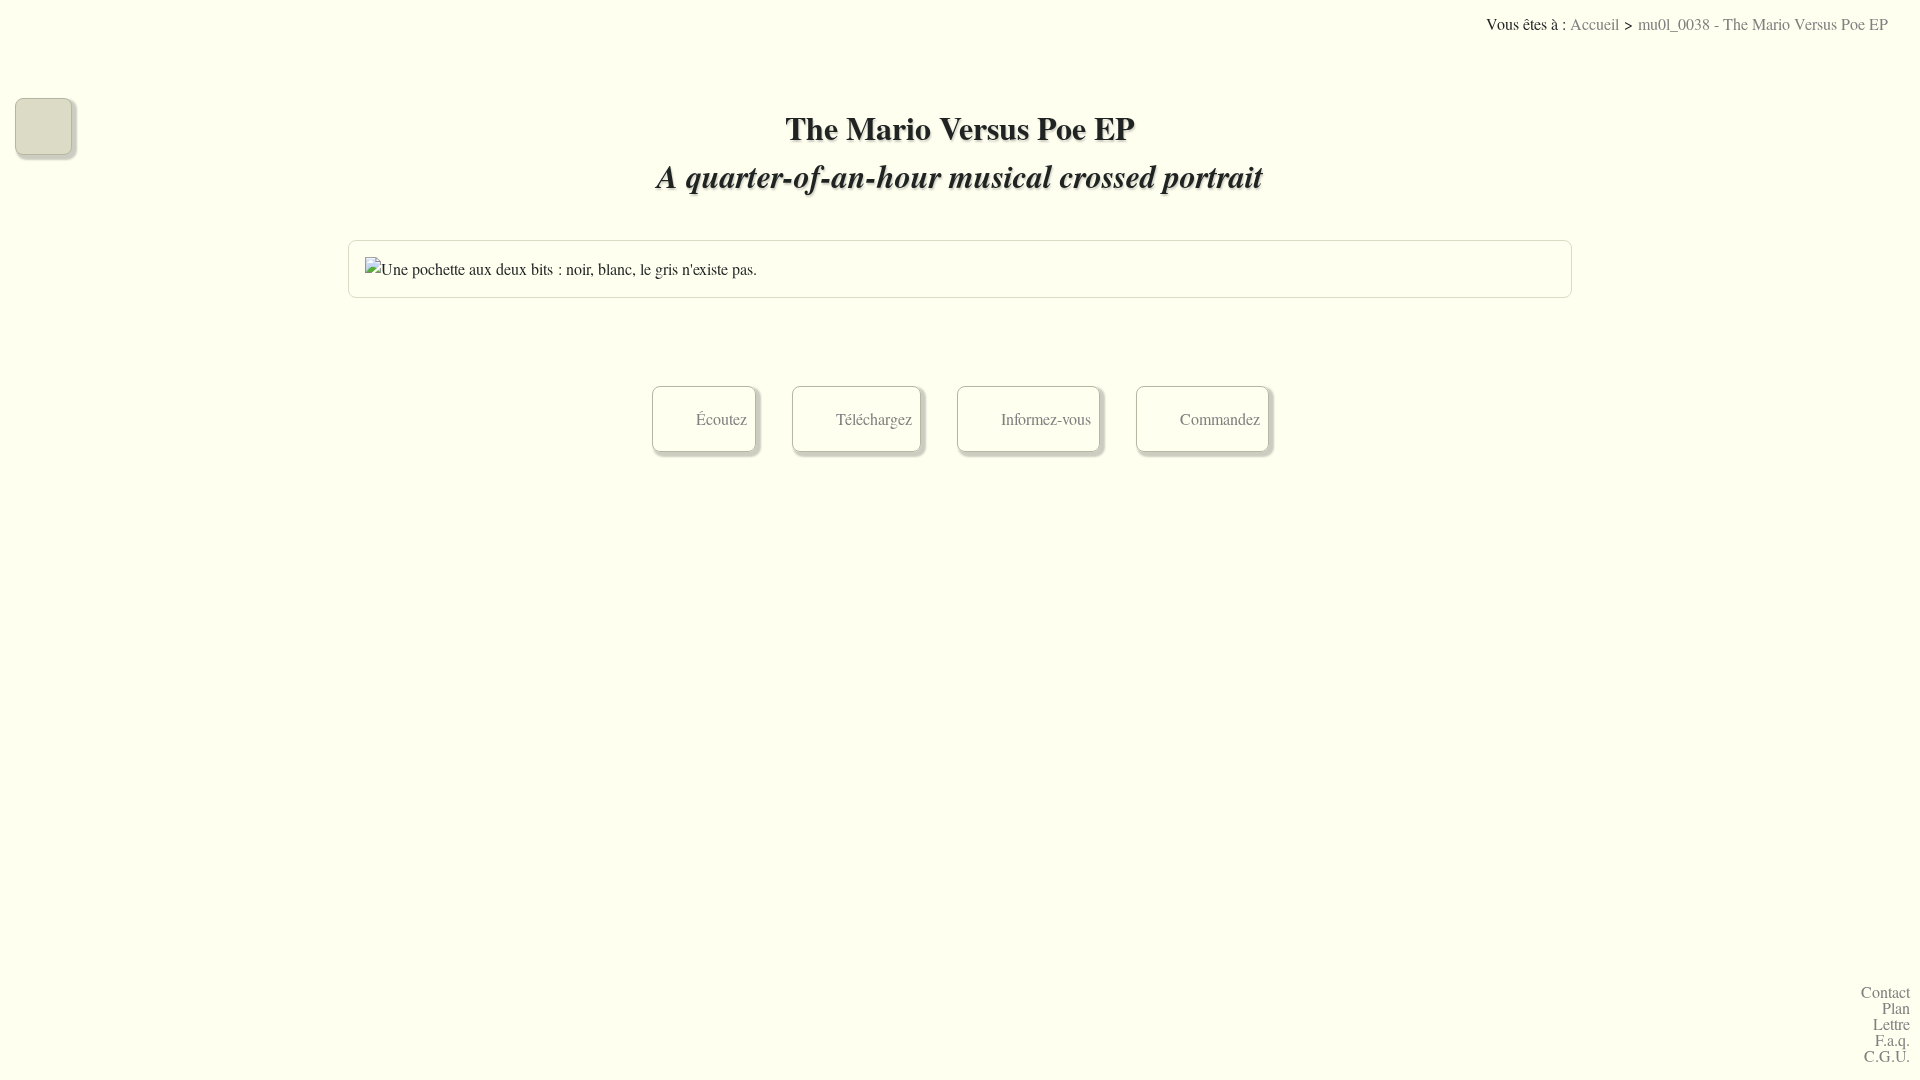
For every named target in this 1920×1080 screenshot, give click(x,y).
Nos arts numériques (43, 268)
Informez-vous (1046, 418)
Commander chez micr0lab (43, 623)
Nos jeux (43, 339)
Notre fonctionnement (43, 552)
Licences (1795, 54)
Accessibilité (1885, 54)
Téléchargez (874, 418)
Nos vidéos (43, 410)
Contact (1885, 992)
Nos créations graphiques (43, 197)
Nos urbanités (43, 481)
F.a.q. (1892, 1040)
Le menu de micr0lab (43, 55)
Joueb (1825, 54)
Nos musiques (43, 126)
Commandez (1220, 418)
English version (1855, 54)
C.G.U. (1887, 1056)
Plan (1896, 1008)
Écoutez (721, 418)
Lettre (1891, 1024)
